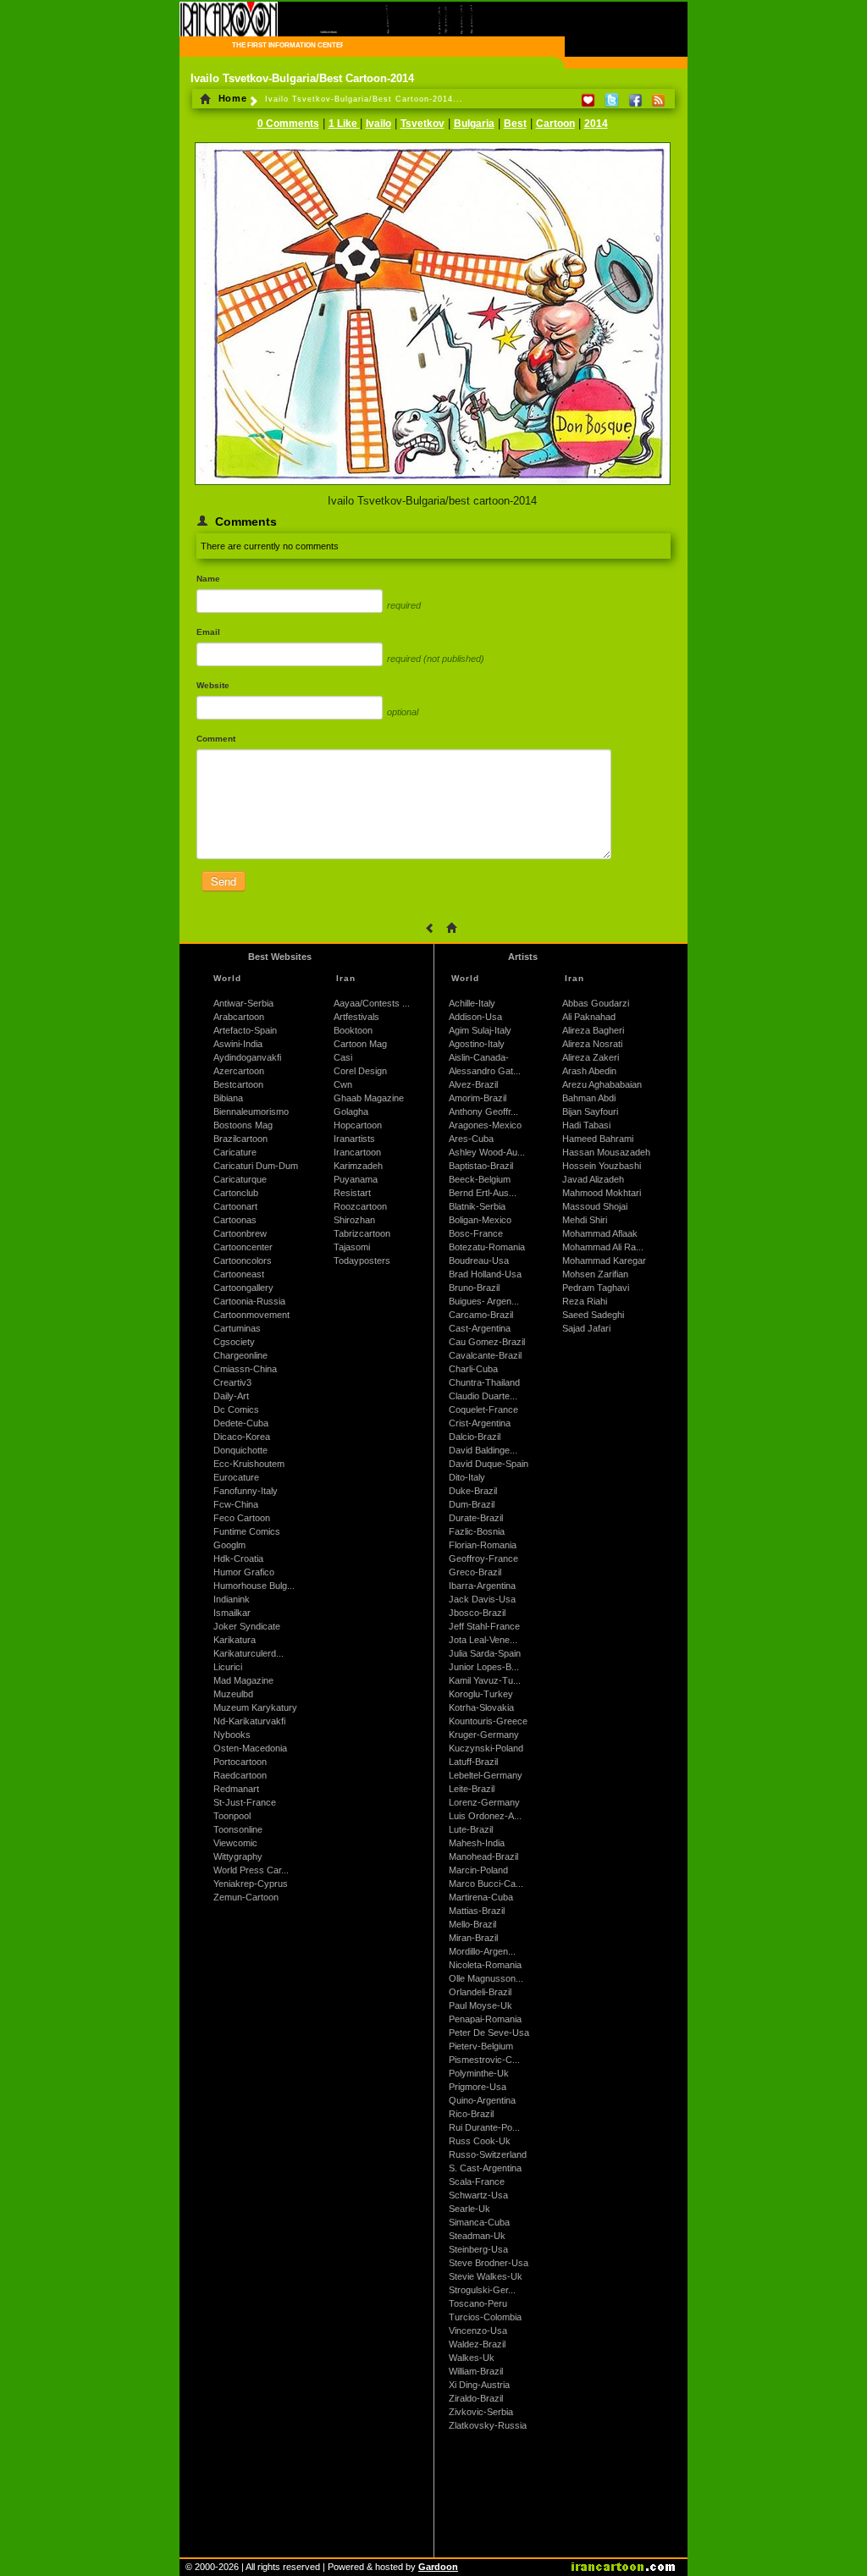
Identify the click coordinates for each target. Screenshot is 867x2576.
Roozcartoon (360, 1206)
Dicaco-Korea (242, 1437)
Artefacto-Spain (245, 1030)
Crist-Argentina (480, 1423)
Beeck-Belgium (480, 1179)
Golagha (351, 1111)
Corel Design (360, 1071)
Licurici (228, 1667)
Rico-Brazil (471, 2114)
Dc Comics (236, 1409)
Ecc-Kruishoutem (249, 1464)
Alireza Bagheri (593, 1030)
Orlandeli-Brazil (480, 1992)
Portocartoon (240, 1762)
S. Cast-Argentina (485, 2168)
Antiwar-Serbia (243, 1003)
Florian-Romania (483, 1545)
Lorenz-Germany (484, 1802)
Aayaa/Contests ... (372, 1003)
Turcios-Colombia (485, 2317)
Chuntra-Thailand (484, 1382)
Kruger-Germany (484, 1735)
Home (231, 98)
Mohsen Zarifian (595, 1274)
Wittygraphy (238, 1856)
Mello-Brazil (472, 1924)
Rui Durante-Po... (484, 2127)
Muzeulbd (233, 1694)
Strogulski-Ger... (482, 2290)
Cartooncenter (243, 1247)
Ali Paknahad (589, 1017)
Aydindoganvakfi (247, 1057)
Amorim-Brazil (478, 1098)
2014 (596, 124)
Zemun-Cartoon (246, 1897)
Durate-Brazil (476, 1518)
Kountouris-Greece (488, 1721)
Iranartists (354, 1139)
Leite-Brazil (472, 1789)
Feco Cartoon (242, 1518)
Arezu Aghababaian (602, 1084)
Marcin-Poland (478, 1870)
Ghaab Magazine (369, 1098)
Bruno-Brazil (474, 1288)
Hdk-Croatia (238, 1558)
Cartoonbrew (240, 1233)
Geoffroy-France (483, 1558)
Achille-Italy (472, 1003)
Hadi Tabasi (586, 1125)
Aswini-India (238, 1044)
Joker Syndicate (247, 1626)
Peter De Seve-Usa (489, 2033)
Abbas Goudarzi (596, 1003)
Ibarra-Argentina (482, 1586)
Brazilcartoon (240, 1139)
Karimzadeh (358, 1166)
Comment (216, 739)
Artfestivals (356, 1017)
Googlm (229, 1545)
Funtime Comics (247, 1531)
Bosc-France (476, 1233)
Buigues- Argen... (484, 1301)
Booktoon (353, 1030)
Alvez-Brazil (473, 1084)
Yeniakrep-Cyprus (251, 1884)
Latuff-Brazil (473, 1762)
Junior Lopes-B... (484, 1667)
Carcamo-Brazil (481, 1315)
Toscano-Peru (478, 2303)
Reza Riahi (585, 1301)
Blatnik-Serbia (477, 1206)
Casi (343, 1057)
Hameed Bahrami (598, 1139)
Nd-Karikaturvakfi (249, 1721)
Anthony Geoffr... (483, 1111)
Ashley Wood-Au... (487, 1152)
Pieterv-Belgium (481, 2046)
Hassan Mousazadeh (606, 1152)
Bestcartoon (238, 1084)
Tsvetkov (422, 124)
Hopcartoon (358, 1125)
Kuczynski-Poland (486, 1748)
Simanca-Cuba (479, 2222)
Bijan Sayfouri (590, 1111)
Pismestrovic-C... (484, 2060)
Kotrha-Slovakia (481, 1707)
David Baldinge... (483, 1450)
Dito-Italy (467, 1477)
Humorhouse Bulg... (254, 1586)
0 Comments (288, 124)
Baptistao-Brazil (481, 1166)
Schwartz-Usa (478, 2195)
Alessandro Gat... (485, 1071)
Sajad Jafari (586, 1328)
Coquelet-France (483, 1409)
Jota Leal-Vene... (483, 1640)
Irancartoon (357, 1152)
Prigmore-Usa (478, 2087)
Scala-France (477, 2182)
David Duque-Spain (489, 1464)
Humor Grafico (244, 1572)
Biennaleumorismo (251, 1111)
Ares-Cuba (471, 1139)
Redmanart (236, 1789)
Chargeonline (240, 1355)
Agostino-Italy (477, 1044)
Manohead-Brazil (483, 1856)
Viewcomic (235, 1843)
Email (208, 632)
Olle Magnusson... (486, 1978)
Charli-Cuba (473, 1369)
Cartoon (555, 124)
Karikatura (235, 1640)
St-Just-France (245, 1802)
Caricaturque (240, 1179)
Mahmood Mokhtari (602, 1193)
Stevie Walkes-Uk (486, 2276)
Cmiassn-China (245, 1369)
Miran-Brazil (473, 1938)
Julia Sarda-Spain (485, 1653)
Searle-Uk (469, 2209)
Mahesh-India (477, 1843)
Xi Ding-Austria (479, 2385)
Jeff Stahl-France (484, 1626)
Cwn (343, 1084)
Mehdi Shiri (585, 1220)
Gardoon (438, 2567)
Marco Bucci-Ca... (486, 1884)
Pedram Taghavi (596, 1288)
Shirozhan (354, 1220)
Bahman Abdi (589, 1098)
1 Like (344, 124)
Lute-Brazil (471, 1829)
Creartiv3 (232, 1382)
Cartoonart (235, 1206)
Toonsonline (238, 1829)
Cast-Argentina (480, 1328)
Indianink (232, 1599)
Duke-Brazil (473, 1491)
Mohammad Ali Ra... (603, 1247)
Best (515, 124)
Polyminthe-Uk (479, 2073)
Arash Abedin (589, 1071)
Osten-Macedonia (250, 1748)
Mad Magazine (243, 1680)
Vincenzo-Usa (478, 2331)
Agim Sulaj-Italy (480, 1030)
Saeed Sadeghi (593, 1315)
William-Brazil (476, 2371)
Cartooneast (239, 1274)
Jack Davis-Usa (482, 1599)
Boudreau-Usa (479, 1260)
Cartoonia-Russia (249, 1301)
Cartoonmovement (251, 1315)
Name (208, 579)
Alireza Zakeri (591, 1057)
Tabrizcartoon (362, 1233)
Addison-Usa (475, 1017)
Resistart (352, 1193)
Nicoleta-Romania (485, 1965)
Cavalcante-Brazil (485, 1355)
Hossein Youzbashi (602, 1166)
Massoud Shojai (595, 1206)
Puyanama (356, 1179)
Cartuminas (237, 1328)
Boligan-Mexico (480, 1220)
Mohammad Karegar (604, 1260)
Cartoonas (235, 1220)
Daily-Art (231, 1396)
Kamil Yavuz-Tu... (485, 1680)
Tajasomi (352, 1247)
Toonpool (232, 1816)
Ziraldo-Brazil (476, 2398)
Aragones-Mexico (485, 1125)
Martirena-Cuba (481, 1897)
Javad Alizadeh (593, 1179)
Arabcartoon (239, 1017)
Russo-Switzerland (488, 2154)
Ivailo (378, 124)
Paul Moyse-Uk (480, 2005)
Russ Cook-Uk (480, 2141)
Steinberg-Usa (478, 2249)
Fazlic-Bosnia (477, 1531)
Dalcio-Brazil (475, 1437)
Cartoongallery (243, 1288)
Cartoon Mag (360, 1044)
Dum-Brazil (472, 1504)
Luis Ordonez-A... (485, 1816)
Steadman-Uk (477, 2236)
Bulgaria (474, 124)
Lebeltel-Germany (486, 1775)
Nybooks (232, 1735)
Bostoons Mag (243, 1125)
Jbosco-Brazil (477, 1613)
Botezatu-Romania (487, 1247)
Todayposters (362, 1260)
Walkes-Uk (472, 2358)
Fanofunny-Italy (246, 1491)
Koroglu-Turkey (481, 1694)
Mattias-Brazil (477, 1911)
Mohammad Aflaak (600, 1233)
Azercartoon (239, 1071)
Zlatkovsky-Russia (488, 2425)
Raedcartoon (240, 1775)
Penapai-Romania (485, 2019)
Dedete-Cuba (241, 1423)
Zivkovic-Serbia (481, 2412)
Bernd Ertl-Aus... (483, 1193)
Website (213, 685)
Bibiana (228, 1098)
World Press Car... (251, 1870)
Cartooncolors (243, 1260)
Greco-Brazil (475, 1572)
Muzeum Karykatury (255, 1707)
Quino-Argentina (482, 2100)
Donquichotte (240, 1450)
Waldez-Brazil (477, 2344)
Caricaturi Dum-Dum (256, 1166)
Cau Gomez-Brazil (487, 1342)
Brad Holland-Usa (485, 1274)
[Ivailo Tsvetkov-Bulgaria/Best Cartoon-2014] (433, 486)
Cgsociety (234, 1342)
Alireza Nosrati (592, 1044)
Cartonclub (236, 1193)
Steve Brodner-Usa (489, 2263)
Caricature (235, 1152)
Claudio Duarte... (483, 1396)
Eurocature (236, 1477)
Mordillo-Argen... (482, 1951)
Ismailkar (232, 1613)
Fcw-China (236, 1504)
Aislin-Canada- (479, 1057)
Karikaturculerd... (249, 1653)
